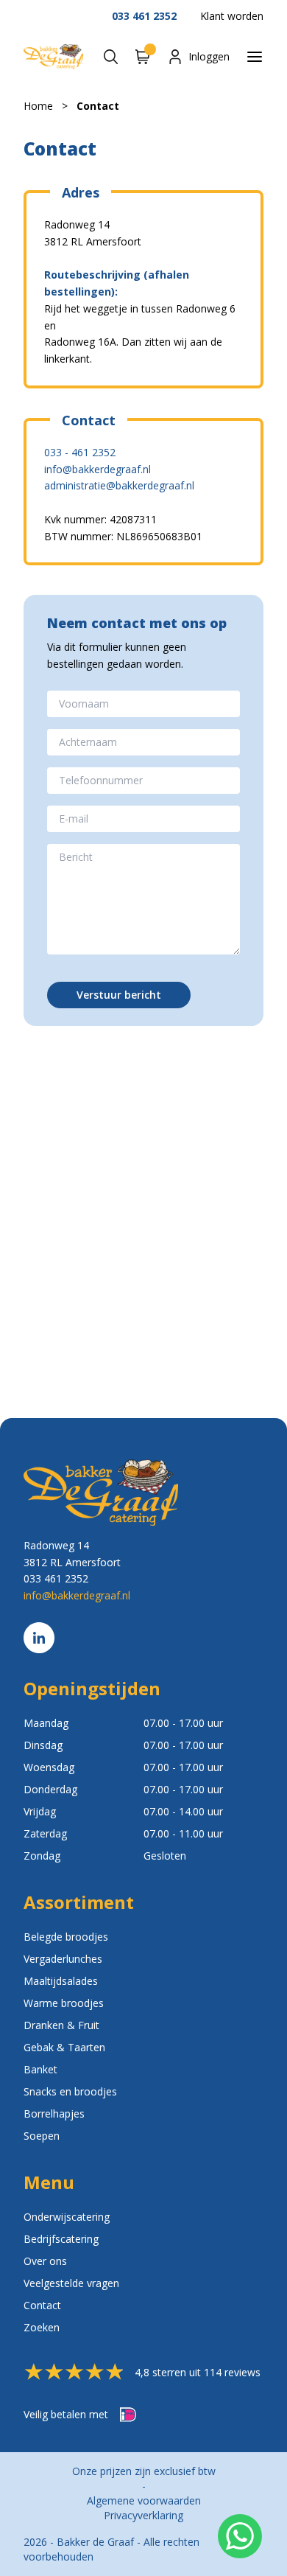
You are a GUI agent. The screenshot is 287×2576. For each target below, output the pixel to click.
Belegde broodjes (66, 1937)
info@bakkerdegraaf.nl (98, 469)
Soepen (42, 2136)
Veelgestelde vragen (71, 2283)
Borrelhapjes (54, 2113)
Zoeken (42, 2327)
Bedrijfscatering (61, 2239)
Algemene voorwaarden (144, 2500)
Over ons (45, 2261)
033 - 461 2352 (80, 452)
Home (38, 106)
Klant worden (232, 16)
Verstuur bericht (119, 995)
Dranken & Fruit (61, 2025)
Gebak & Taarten (64, 2047)
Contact (98, 106)
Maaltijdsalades (61, 1981)
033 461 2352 (144, 16)
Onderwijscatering (67, 2217)
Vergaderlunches (63, 1959)
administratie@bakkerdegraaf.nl (119, 485)
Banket (40, 2069)
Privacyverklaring (143, 2515)
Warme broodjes (64, 2003)
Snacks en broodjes (70, 2091)
